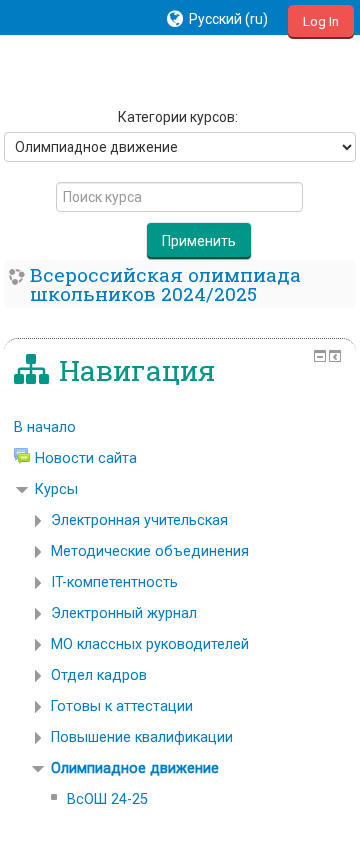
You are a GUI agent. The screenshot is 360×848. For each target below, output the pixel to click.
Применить (199, 241)
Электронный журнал (124, 613)
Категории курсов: (178, 117)
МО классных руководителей (150, 644)
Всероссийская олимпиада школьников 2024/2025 (165, 284)
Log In (321, 21)
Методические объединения (150, 551)
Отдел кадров (99, 675)
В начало (45, 427)
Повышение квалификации (142, 737)
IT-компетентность (114, 582)
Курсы (56, 489)
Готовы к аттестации (122, 706)
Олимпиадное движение (135, 768)
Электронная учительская (139, 520)
